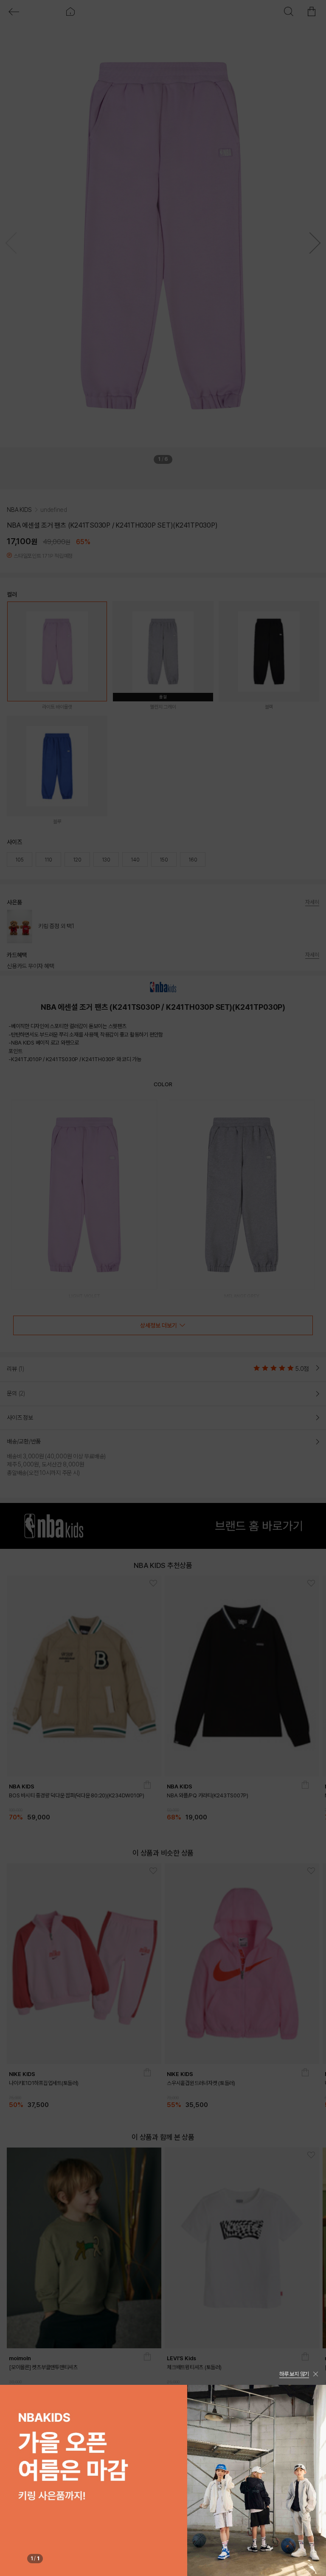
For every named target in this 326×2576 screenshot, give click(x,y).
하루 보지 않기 (294, 2374)
